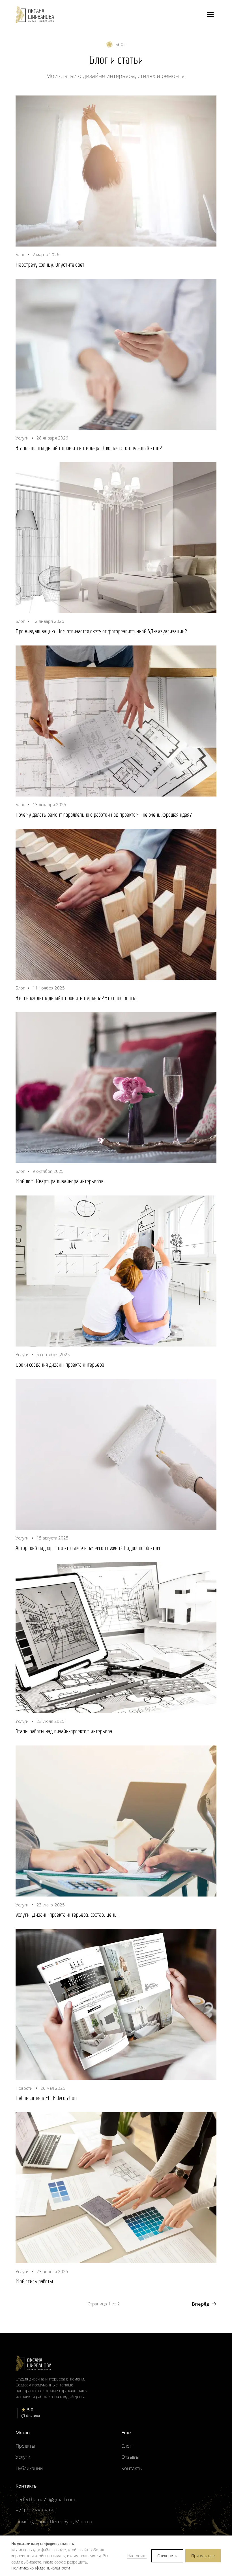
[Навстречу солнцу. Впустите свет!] (116, 171)
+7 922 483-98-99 (35, 2510)
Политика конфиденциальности (41, 2568)
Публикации (29, 2468)
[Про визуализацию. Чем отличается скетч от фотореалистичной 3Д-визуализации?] (116, 538)
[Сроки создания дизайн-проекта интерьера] (116, 1271)
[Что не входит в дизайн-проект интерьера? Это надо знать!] (116, 904)
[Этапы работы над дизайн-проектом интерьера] (116, 1638)
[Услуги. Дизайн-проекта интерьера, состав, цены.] (116, 1821)
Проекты (25, 2446)
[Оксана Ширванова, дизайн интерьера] (35, 15)
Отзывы (130, 2457)
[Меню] (210, 14)
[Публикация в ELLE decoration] (116, 2004)
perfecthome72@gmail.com (45, 2499)
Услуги (23, 2457)
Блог (126, 2446)
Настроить (137, 2556)
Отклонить (167, 2556)
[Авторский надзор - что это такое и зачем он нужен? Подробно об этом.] (116, 1454)
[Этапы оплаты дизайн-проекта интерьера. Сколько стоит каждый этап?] (116, 354)
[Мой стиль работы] (116, 2188)
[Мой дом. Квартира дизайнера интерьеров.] (116, 1088)
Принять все (203, 2556)
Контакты (132, 2468)
